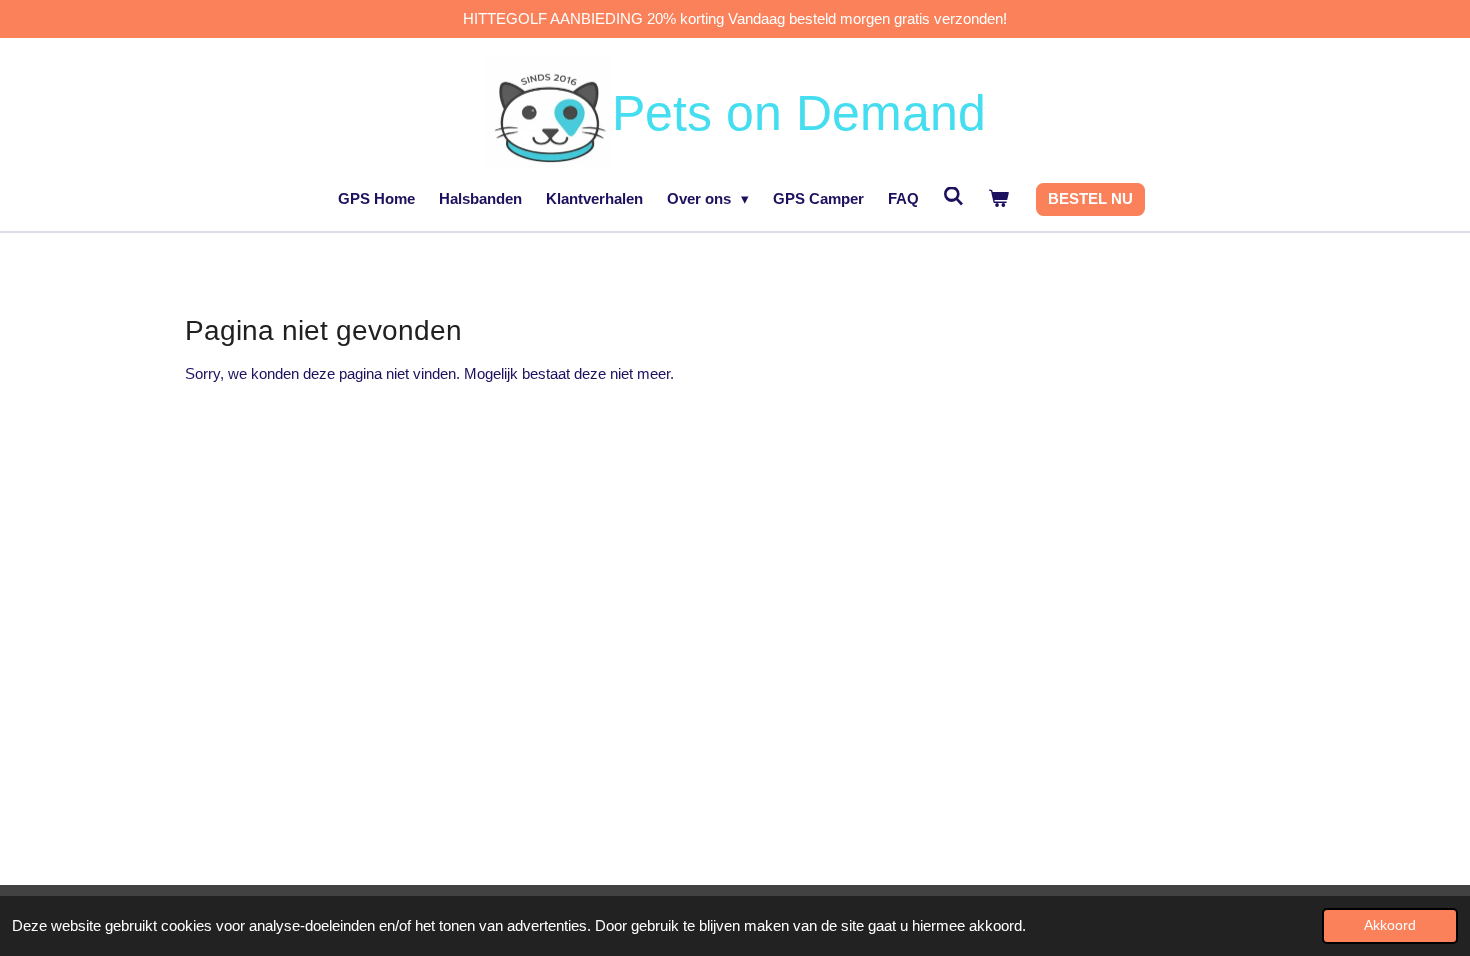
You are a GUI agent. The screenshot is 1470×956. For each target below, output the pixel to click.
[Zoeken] (953, 196)
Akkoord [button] (1390, 925)
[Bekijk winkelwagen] (998, 199)
